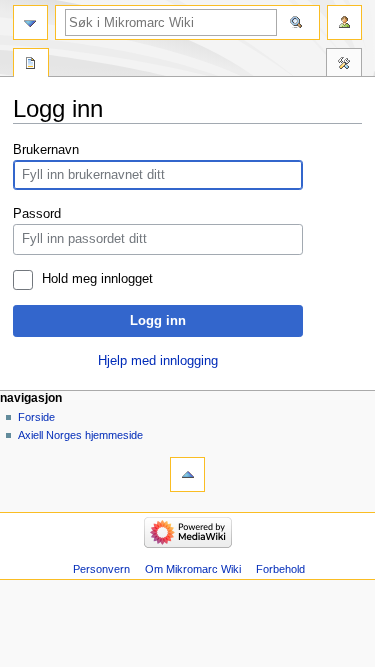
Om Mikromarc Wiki (193, 569)
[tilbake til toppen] (187, 474)
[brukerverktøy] (344, 22)
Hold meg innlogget (97, 279)
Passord (37, 214)
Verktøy (344, 65)
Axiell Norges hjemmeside (80, 435)
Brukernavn (46, 150)
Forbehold (280, 569)
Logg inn (158, 321)
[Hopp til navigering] (30, 22)
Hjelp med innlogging (158, 361)
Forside (36, 417)
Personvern (101, 569)
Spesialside (31, 65)
